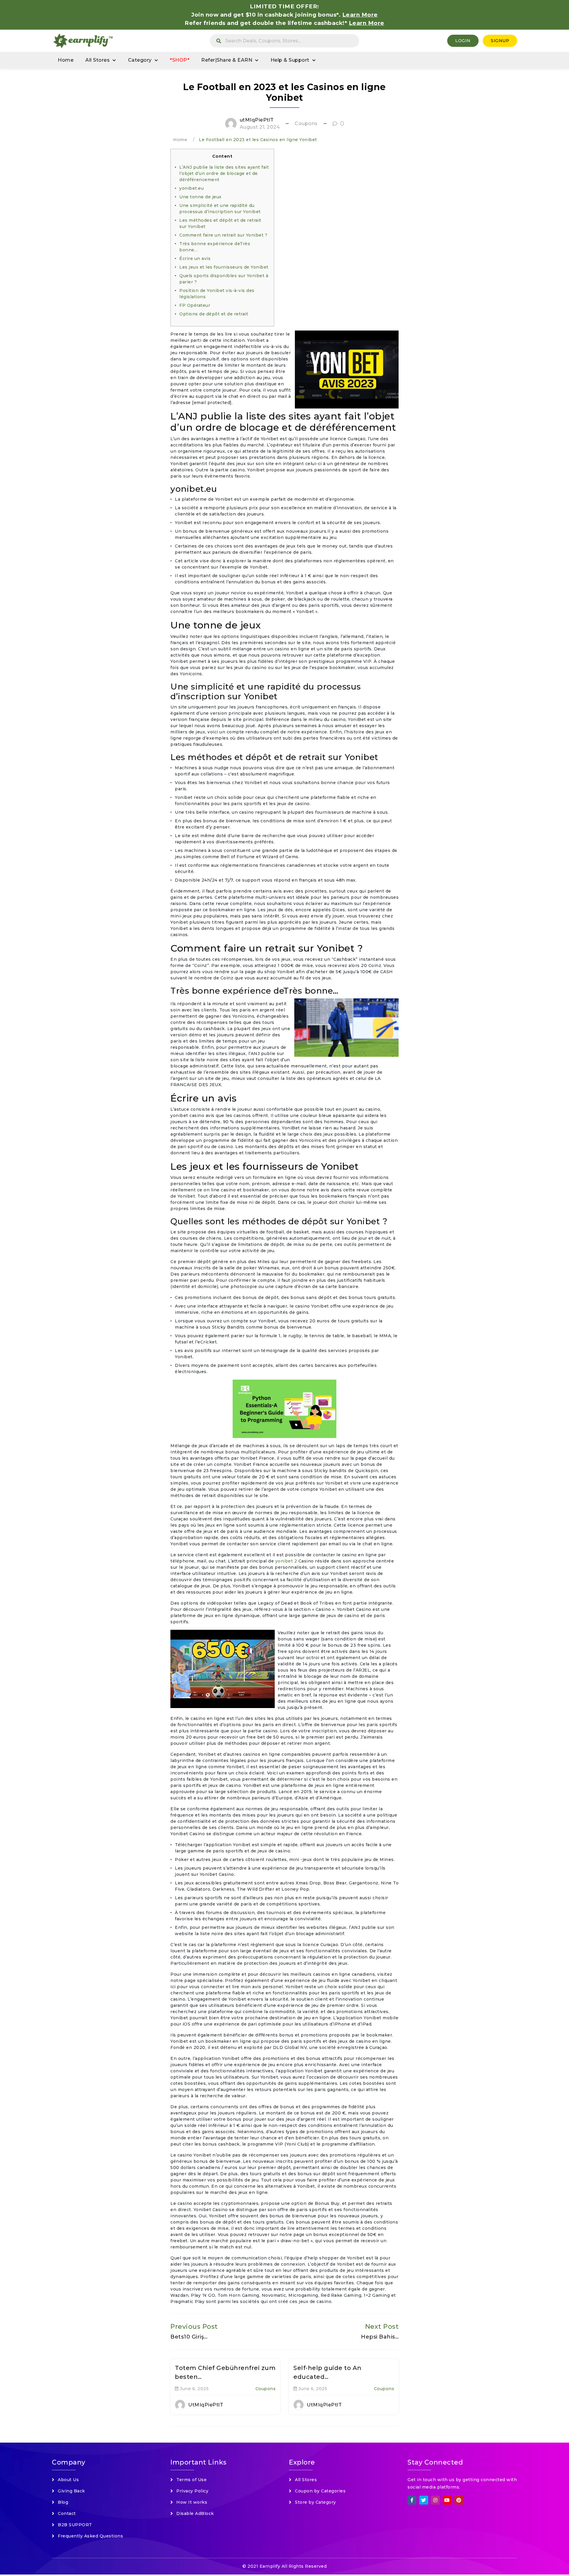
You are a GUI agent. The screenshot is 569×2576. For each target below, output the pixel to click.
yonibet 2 (286, 1561)
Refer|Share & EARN (227, 60)
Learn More (367, 23)
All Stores (98, 60)
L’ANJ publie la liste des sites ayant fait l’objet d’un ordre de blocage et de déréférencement (224, 173)
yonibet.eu (191, 188)
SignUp (500, 41)
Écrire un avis (195, 258)
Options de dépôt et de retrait (214, 314)
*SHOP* (180, 60)
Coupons (306, 123)
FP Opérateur (195, 305)
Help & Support (290, 60)
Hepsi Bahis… (380, 2337)
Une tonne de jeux (200, 197)
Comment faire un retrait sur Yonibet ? (223, 235)
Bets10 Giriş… (189, 2337)
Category (140, 60)
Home (66, 60)
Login (463, 41)
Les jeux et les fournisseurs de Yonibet (224, 267)
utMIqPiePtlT (257, 120)
